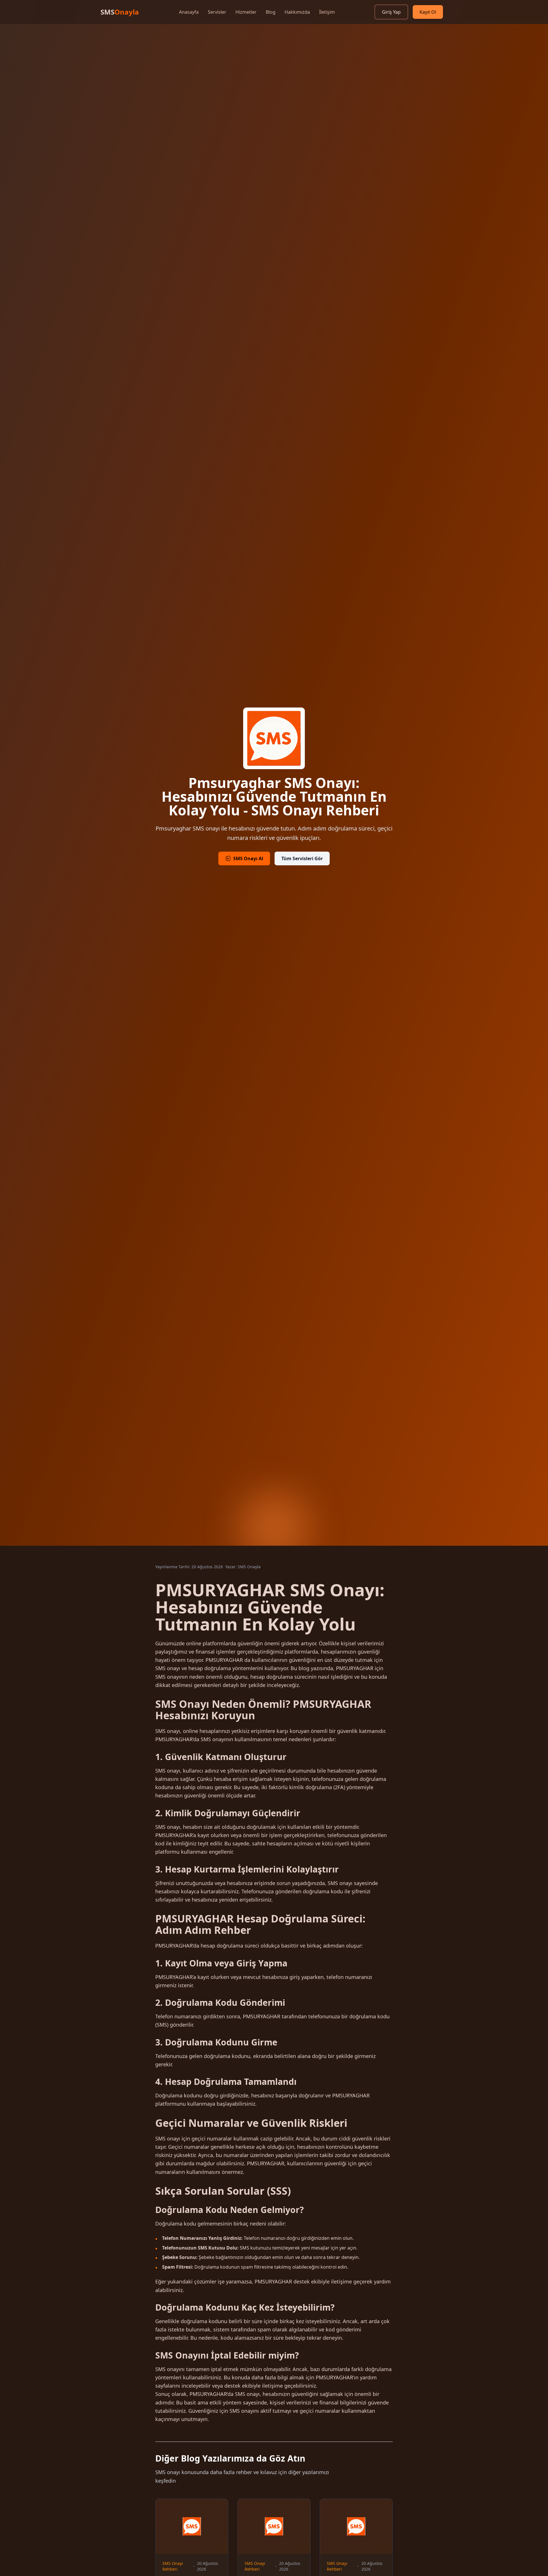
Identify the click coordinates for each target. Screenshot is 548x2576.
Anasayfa (189, 12)
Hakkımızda (297, 12)
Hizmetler (246, 12)
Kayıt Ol (428, 12)
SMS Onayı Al (248, 858)
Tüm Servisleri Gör (302, 858)
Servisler (217, 12)
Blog (271, 12)
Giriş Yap (391, 12)
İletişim (327, 12)
